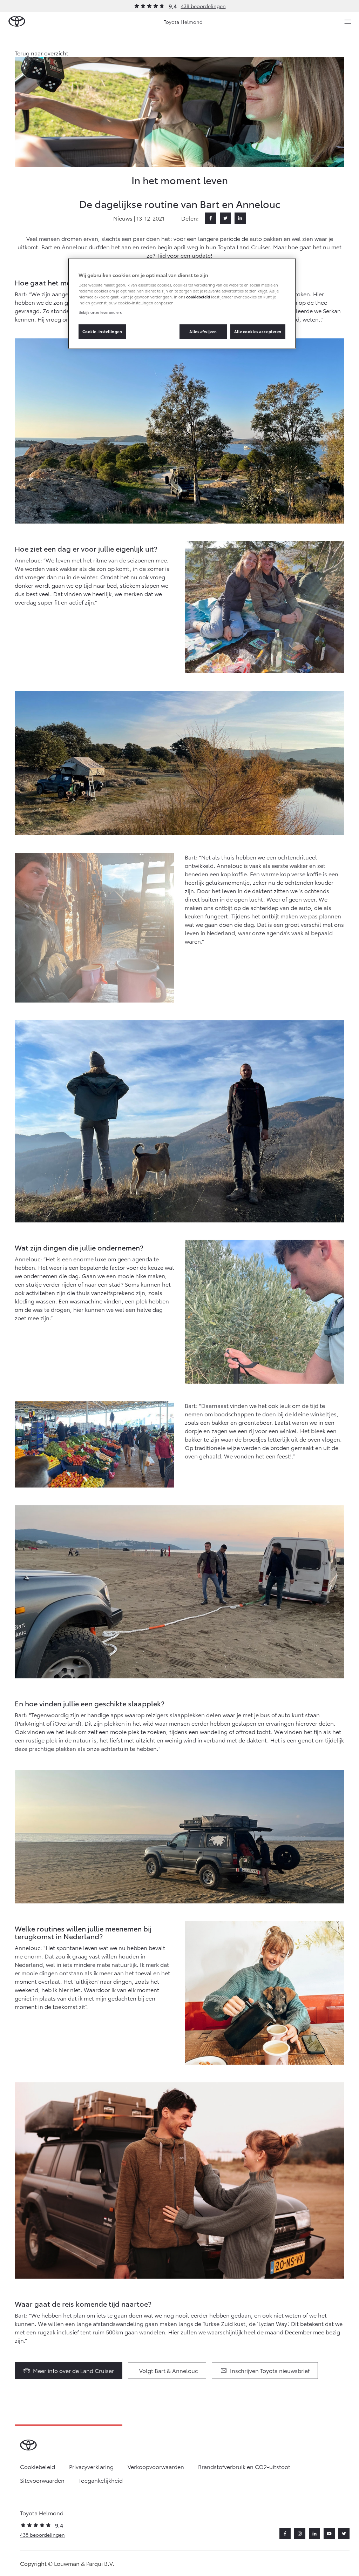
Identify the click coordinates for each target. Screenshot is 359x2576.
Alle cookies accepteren (258, 331)
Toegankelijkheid (101, 2480)
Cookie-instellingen (102, 331)
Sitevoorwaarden (42, 2480)
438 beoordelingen (203, 6)
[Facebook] (211, 218)
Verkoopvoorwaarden (156, 2466)
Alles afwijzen (203, 331)
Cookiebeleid (38, 2466)
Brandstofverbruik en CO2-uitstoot (244, 2466)
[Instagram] (300, 2534)
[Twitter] (225, 218)
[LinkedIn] (240, 218)
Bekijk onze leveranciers (100, 312)
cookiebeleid (198, 297)
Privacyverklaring (91, 2466)
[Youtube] (329, 2534)
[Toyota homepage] (17, 22)
